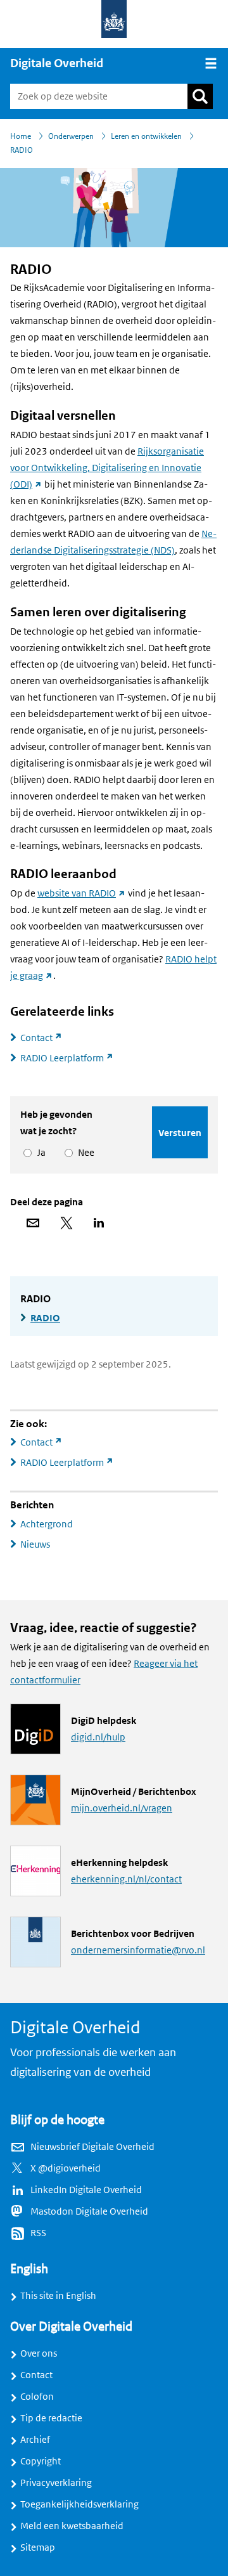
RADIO (45, 1318)
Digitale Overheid (57, 63)
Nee (84, 1153)
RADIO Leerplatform (72, 1058)
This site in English (58, 2296)
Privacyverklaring (56, 2483)
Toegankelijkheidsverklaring (79, 2504)
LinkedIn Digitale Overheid (86, 2190)
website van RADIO (82, 893)
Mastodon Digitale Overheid (89, 2211)
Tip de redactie (51, 2418)
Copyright (41, 2461)
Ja (39, 1153)
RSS (38, 2233)
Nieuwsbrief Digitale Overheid (92, 2147)
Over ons (39, 2353)
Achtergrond (47, 1524)
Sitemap (38, 2547)
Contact (47, 1038)
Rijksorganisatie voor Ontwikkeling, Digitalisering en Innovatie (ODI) (107, 468)
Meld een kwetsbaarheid (72, 2526)
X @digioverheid (66, 2168)
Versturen (180, 1133)
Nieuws (35, 1544)
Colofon (37, 2397)
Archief (35, 2440)
